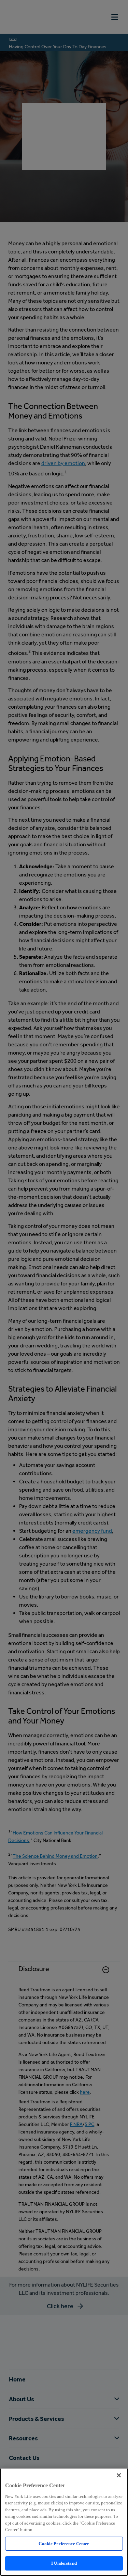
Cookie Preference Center (64, 2544)
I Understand (64, 2563)
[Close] (119, 2475)
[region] (64, 2522)
